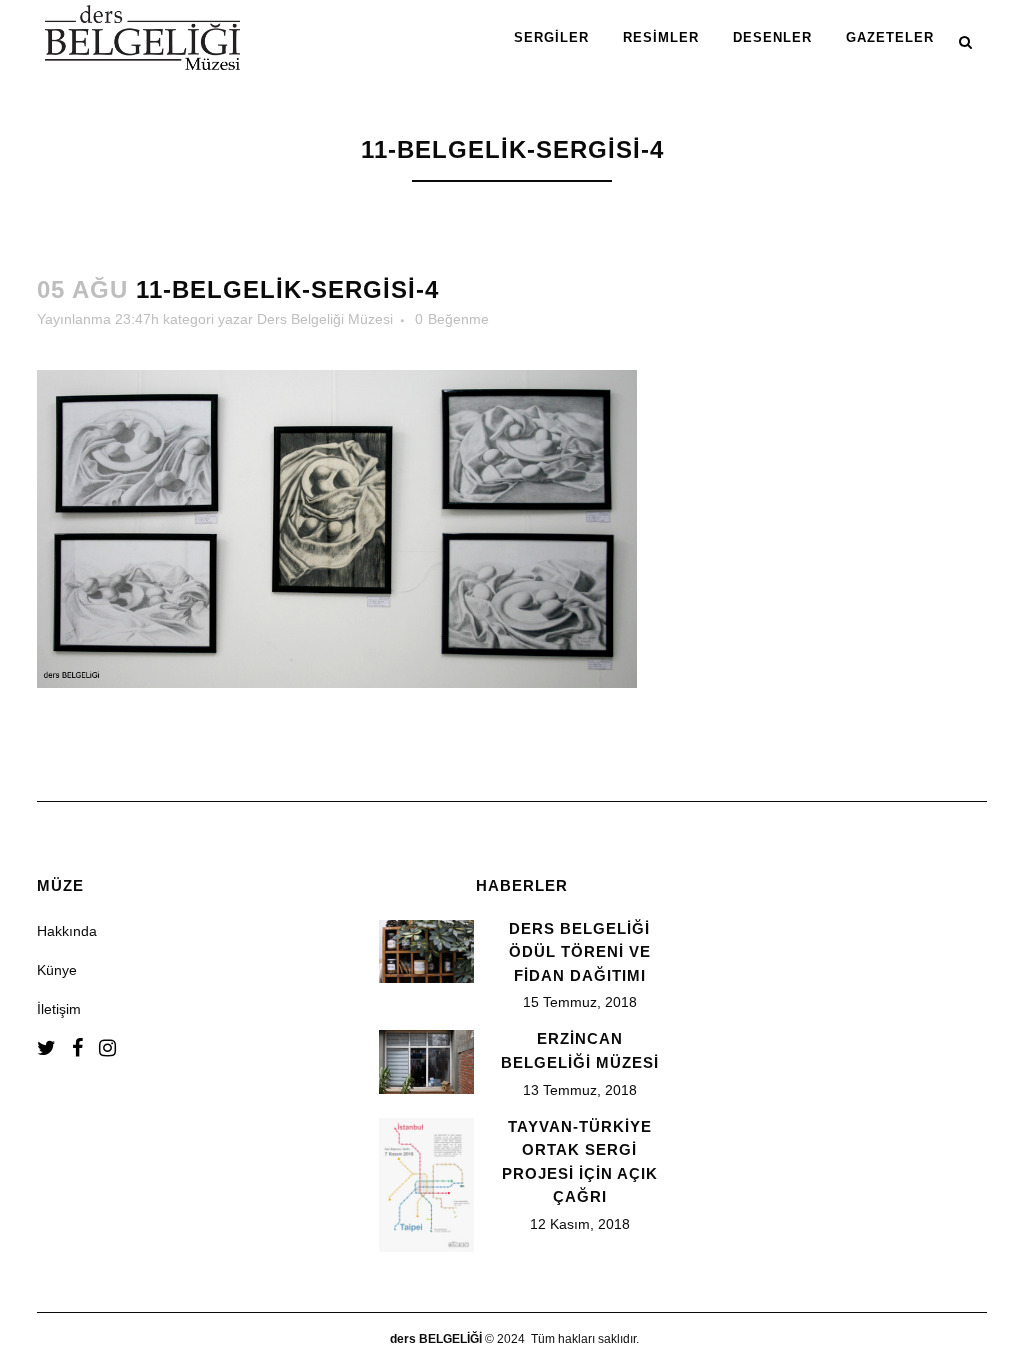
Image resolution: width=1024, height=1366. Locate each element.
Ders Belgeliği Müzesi (325, 319)
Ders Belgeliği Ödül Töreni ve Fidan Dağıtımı (580, 952)
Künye (57, 970)
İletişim (59, 1009)
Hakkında (67, 931)
